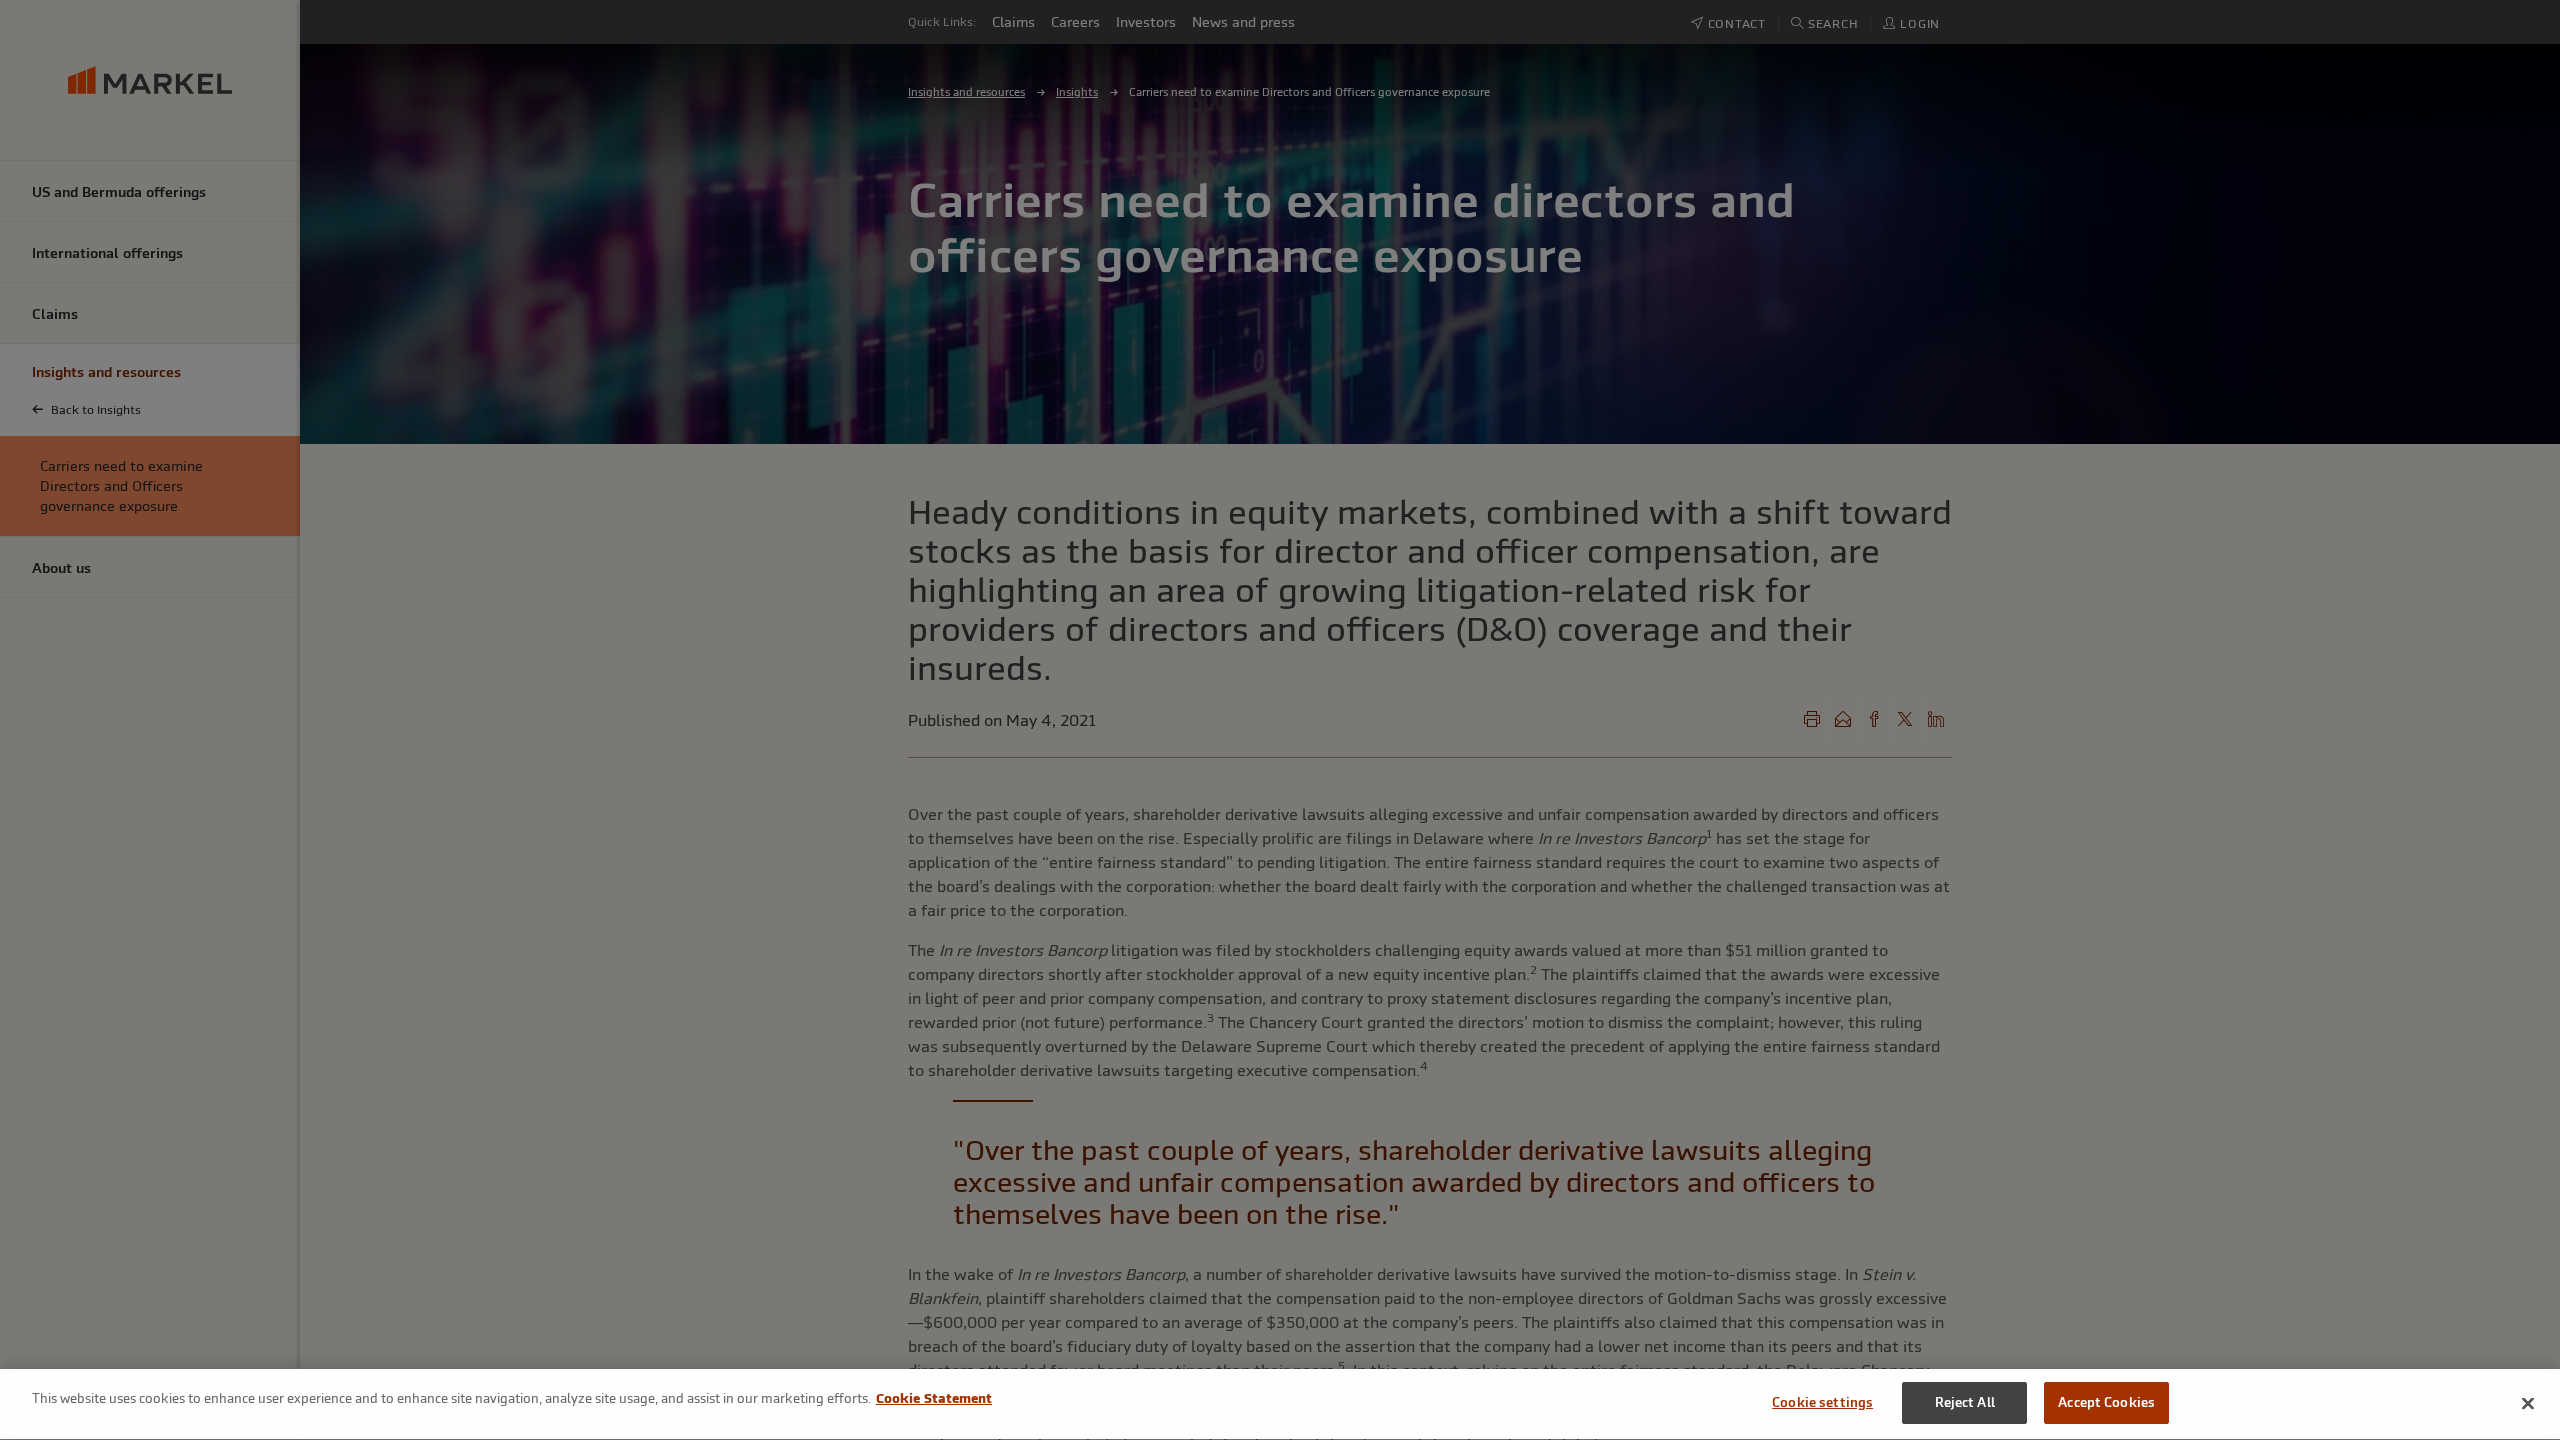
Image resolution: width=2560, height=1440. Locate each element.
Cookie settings (1822, 1402)
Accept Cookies (2106, 1402)
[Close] (2528, 1403)
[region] (1280, 1404)
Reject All (1965, 1402)
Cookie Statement (934, 1398)
